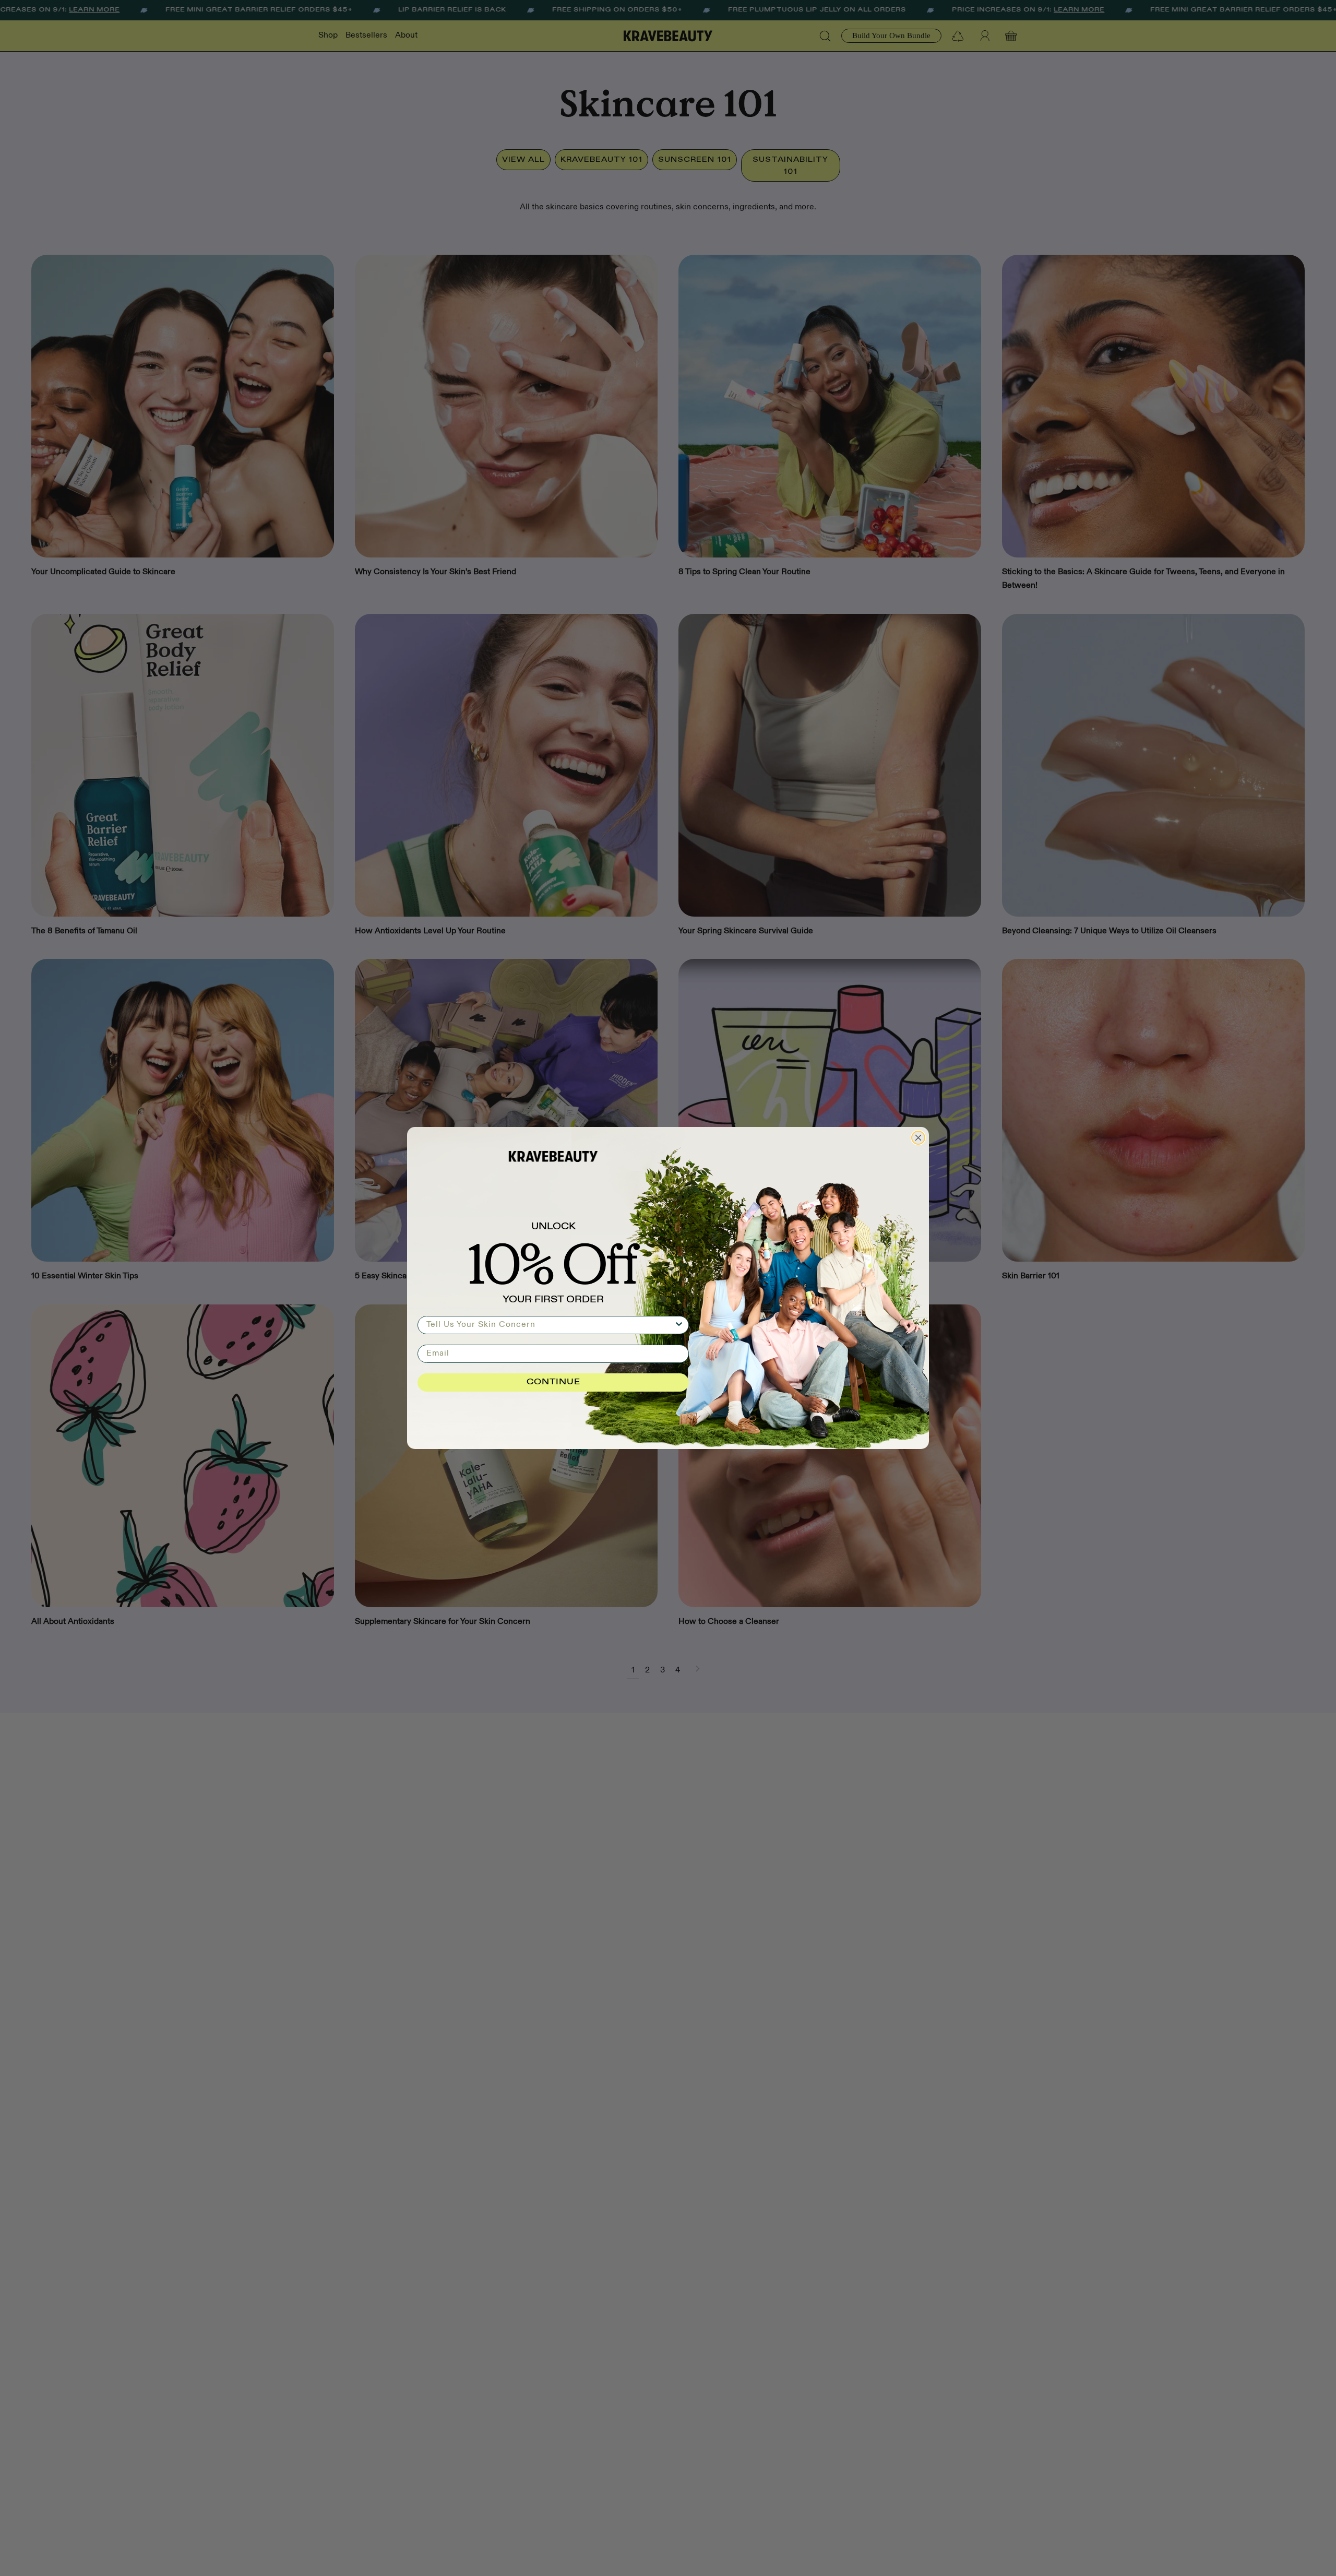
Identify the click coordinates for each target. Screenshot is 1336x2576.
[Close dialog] (918, 1138)
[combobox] (550, 1325)
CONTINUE (553, 1382)
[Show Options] (679, 1325)
